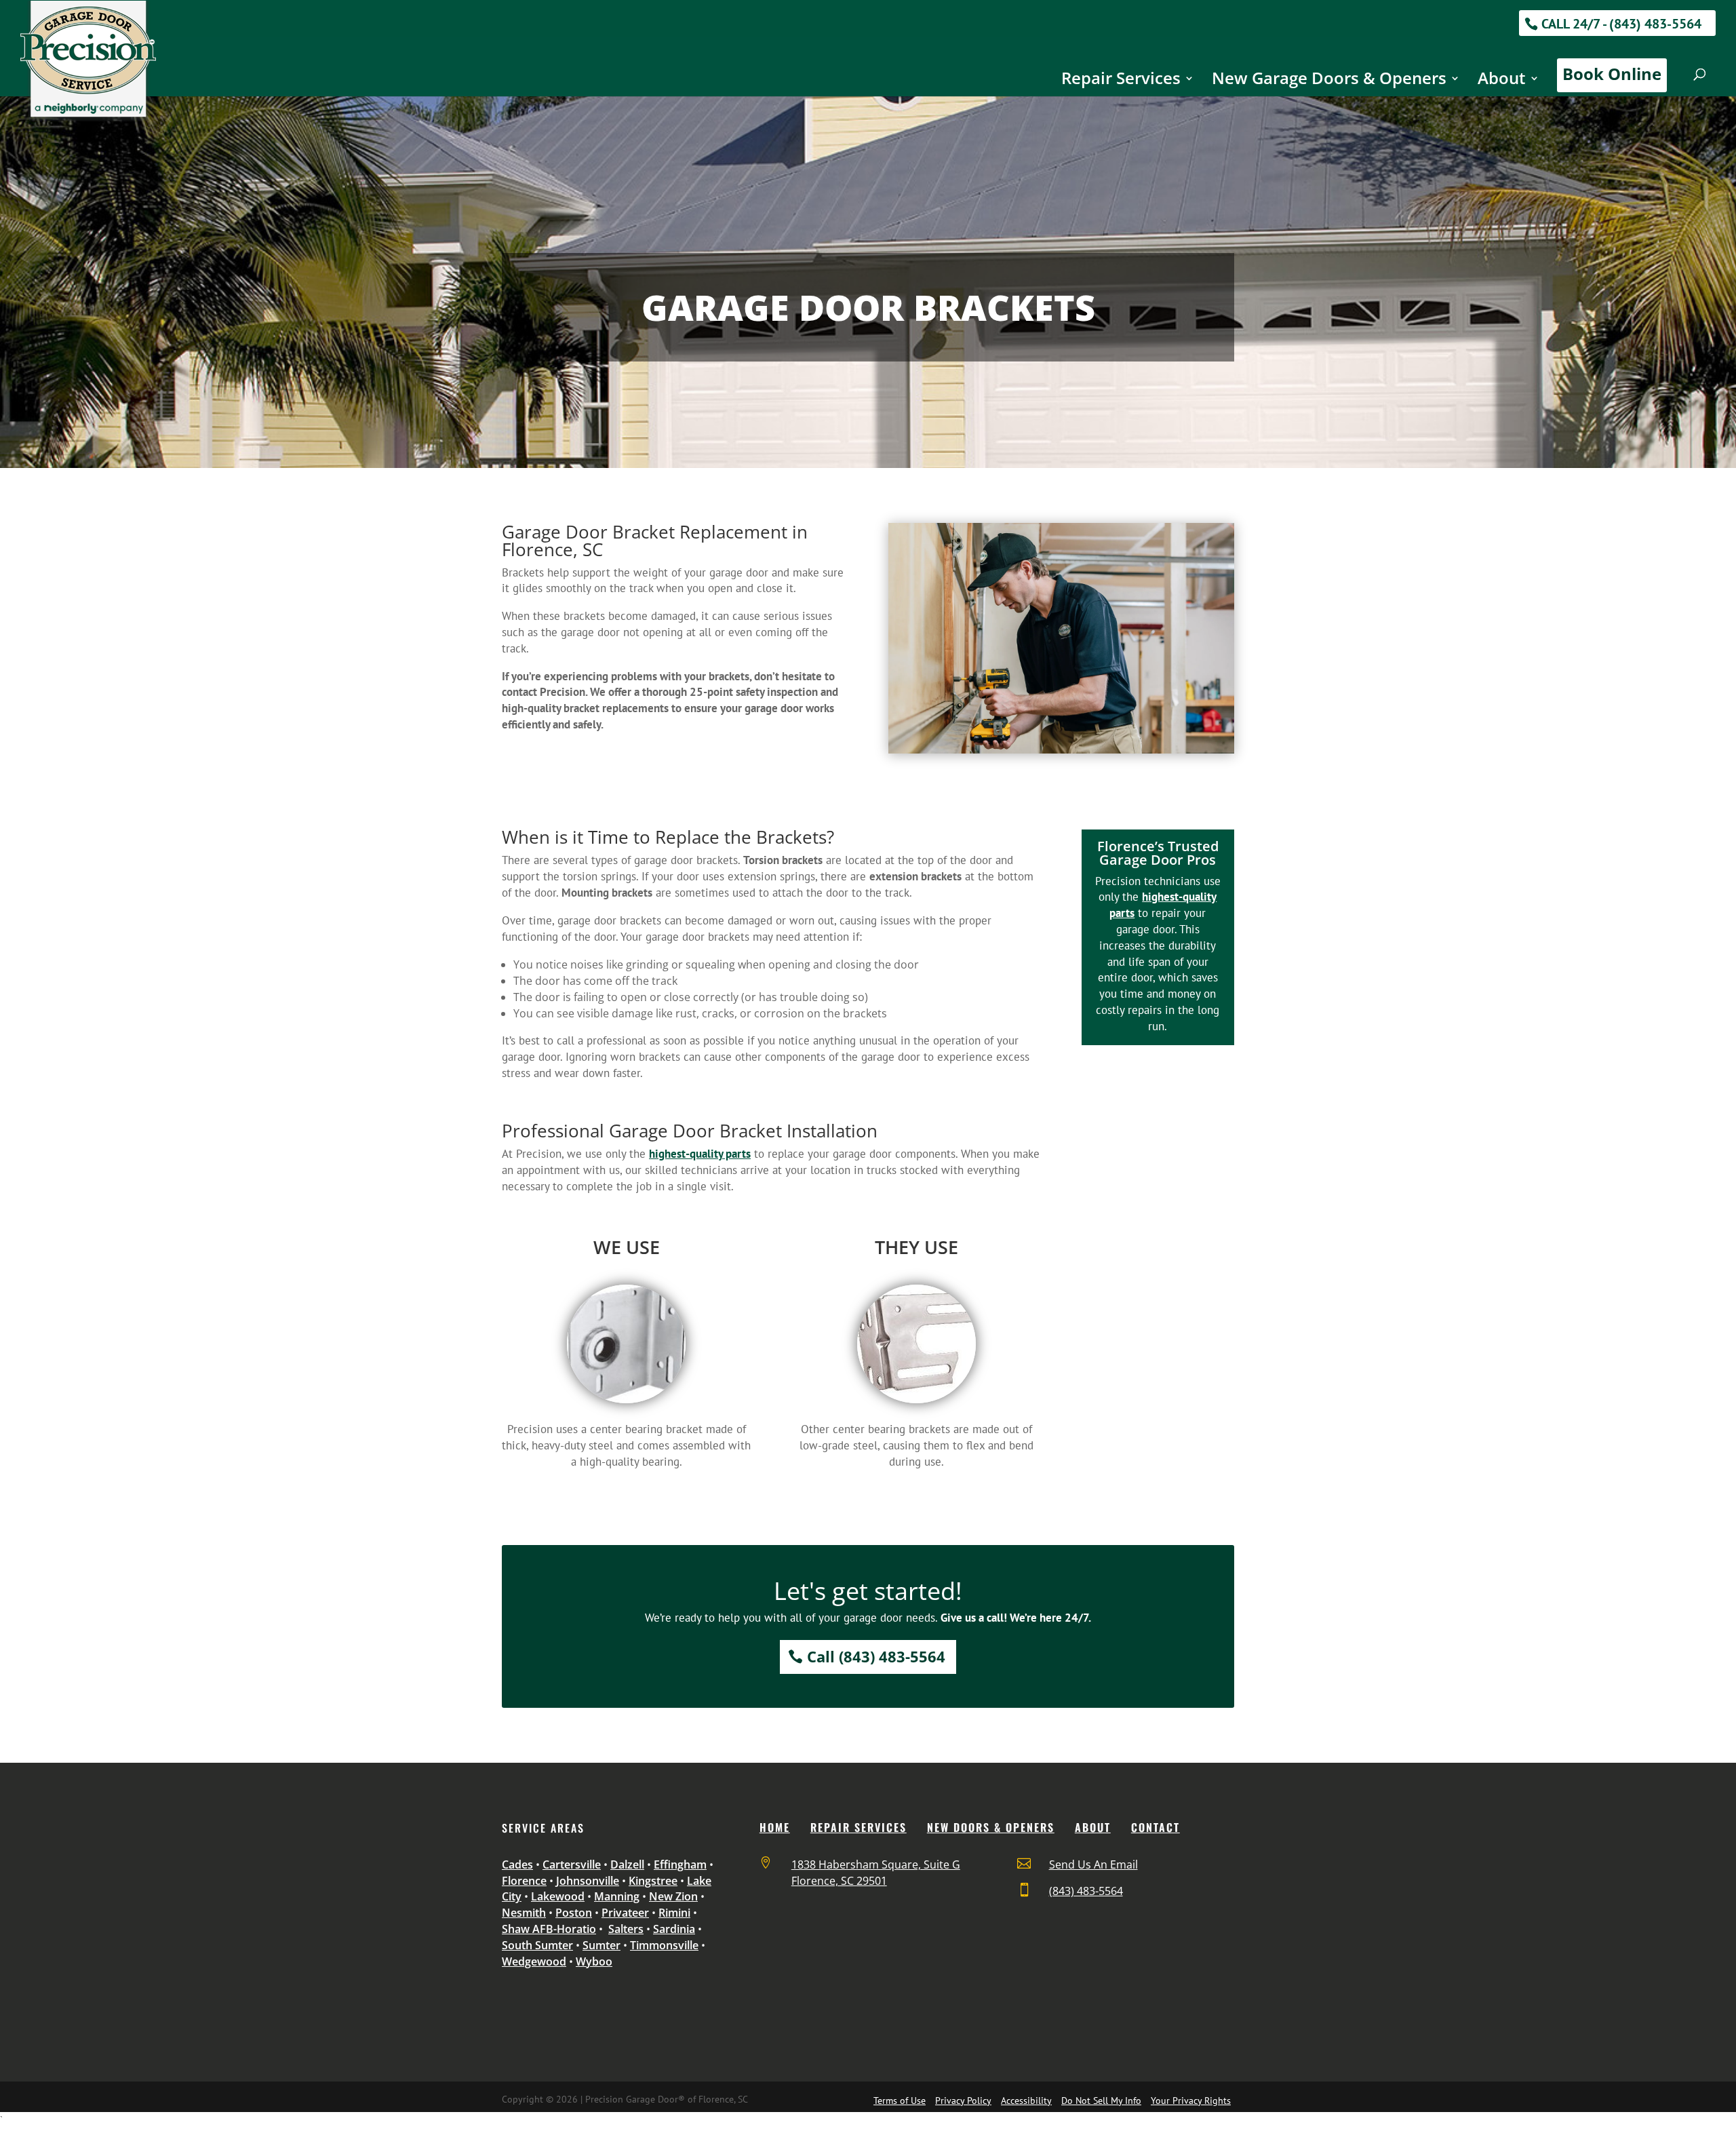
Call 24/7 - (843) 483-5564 (1621, 24)
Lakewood (558, 1896)
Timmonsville (664, 1945)
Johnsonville (588, 1881)
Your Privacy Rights (1191, 2101)
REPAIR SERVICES (859, 1827)
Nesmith (524, 1913)
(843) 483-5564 (1086, 1891)
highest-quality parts (700, 1154)
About (1502, 81)
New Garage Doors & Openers (1329, 81)
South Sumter (537, 1945)
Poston (574, 1913)
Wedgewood (534, 1961)
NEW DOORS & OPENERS (991, 1827)
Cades (517, 1864)
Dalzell (627, 1864)
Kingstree (653, 1881)
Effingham (680, 1864)
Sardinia (674, 1929)
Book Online (1612, 74)
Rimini (674, 1913)
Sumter (601, 1945)
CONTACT (1156, 1827)
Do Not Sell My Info (1101, 2101)
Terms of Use (900, 2101)
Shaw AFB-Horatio (549, 1929)
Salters (626, 1929)
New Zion (673, 1896)
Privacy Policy (963, 2101)
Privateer (625, 1913)
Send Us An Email (1093, 1864)
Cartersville (572, 1864)
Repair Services (1121, 81)
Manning (617, 1896)
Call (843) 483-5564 (876, 1656)
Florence (524, 1881)
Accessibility (1026, 2101)
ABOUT (1093, 1827)
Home (775, 1827)
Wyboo (594, 1961)
